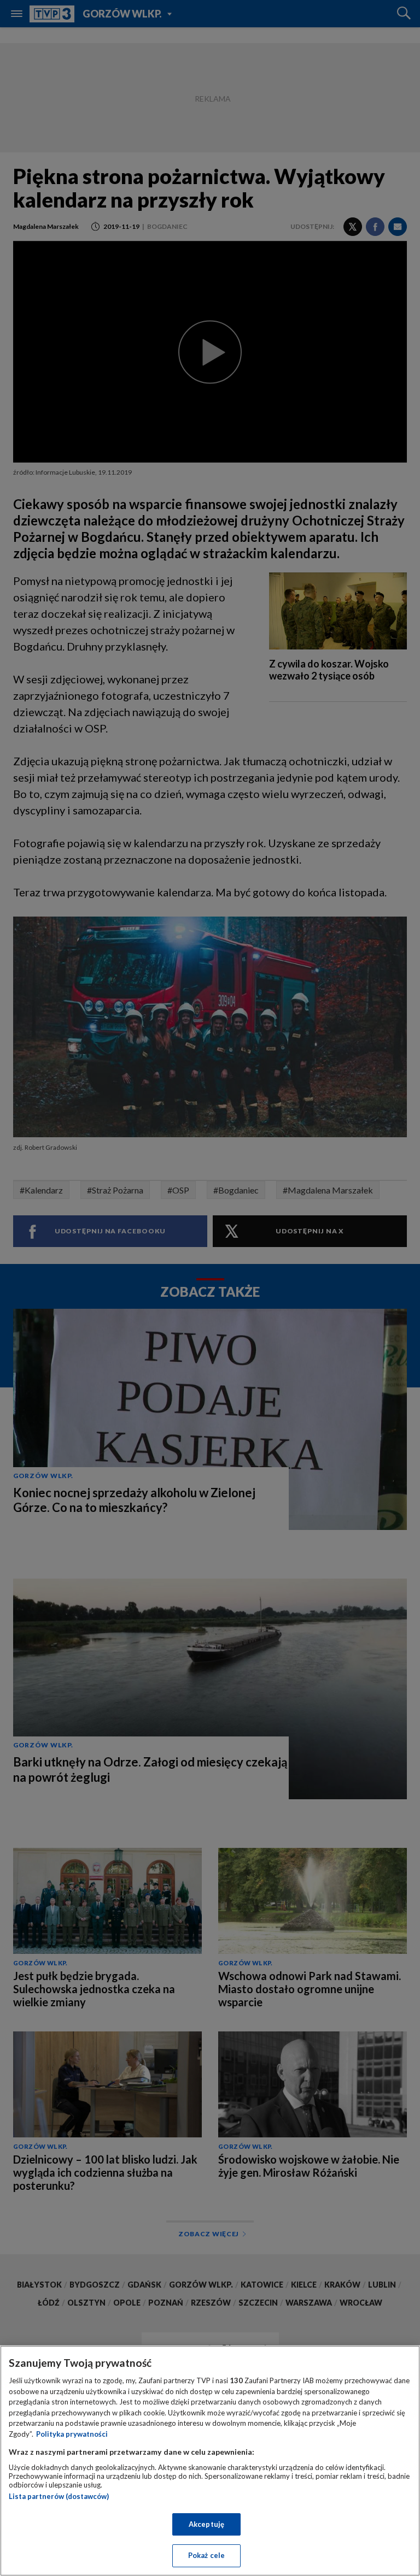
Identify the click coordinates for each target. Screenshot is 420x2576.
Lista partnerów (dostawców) (59, 2496)
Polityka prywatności (72, 2434)
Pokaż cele (206, 2555)
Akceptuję (206, 2524)
